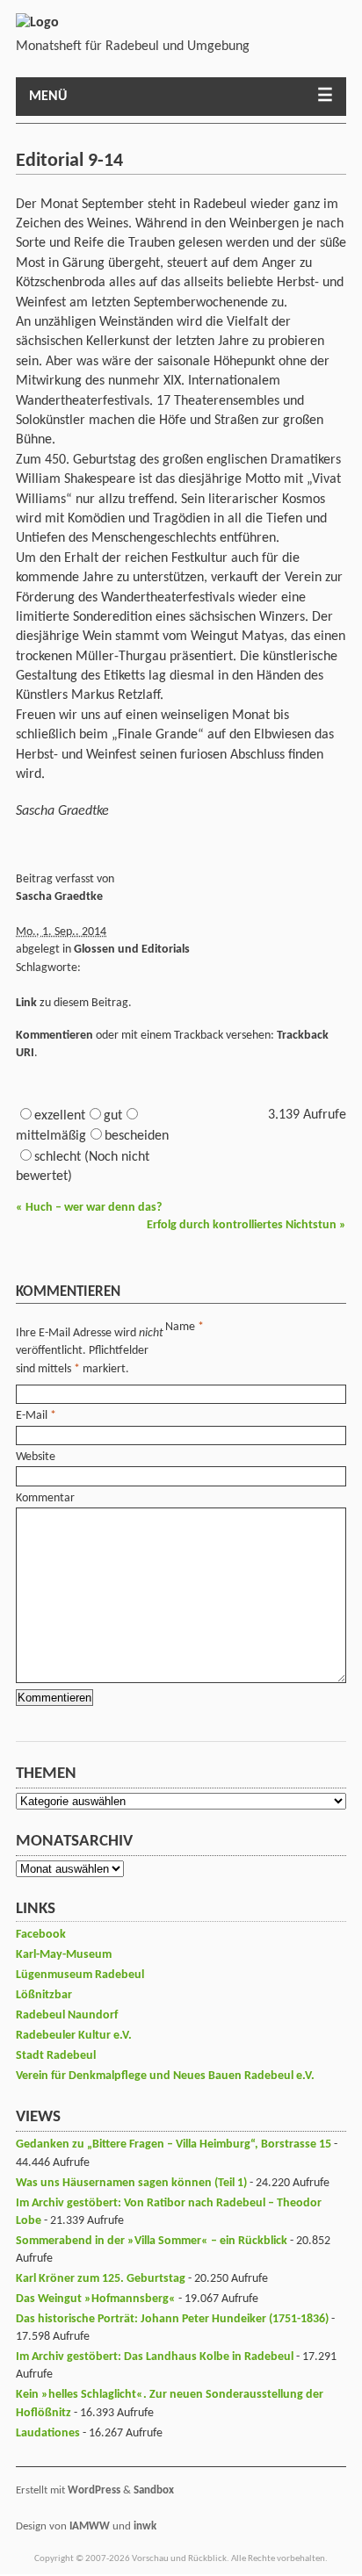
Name (180, 1327)
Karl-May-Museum (64, 1955)
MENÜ (48, 97)
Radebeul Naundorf (67, 2015)
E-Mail (32, 1416)
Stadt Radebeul (56, 2056)
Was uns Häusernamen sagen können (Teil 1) (131, 2183)
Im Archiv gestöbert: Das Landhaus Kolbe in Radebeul (155, 2357)
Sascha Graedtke (59, 897)
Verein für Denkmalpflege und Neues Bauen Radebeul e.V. (165, 2076)
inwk (145, 2526)
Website (36, 1457)
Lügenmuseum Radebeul (80, 1975)
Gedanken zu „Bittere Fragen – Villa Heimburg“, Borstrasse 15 (174, 2144)
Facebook (41, 1935)
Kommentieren (54, 1036)
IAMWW (90, 2526)
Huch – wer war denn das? (89, 1208)
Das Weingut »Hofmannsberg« (96, 2299)
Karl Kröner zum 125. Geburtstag (101, 2279)
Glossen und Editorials (132, 950)
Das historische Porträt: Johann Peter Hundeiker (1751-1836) (172, 2319)
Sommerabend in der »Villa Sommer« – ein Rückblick (152, 2241)
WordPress (94, 2490)
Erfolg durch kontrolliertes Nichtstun (246, 1225)
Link (26, 1003)
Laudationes (48, 2433)
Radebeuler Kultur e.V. (74, 2036)
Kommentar (45, 1498)
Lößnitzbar (44, 1995)
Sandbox (154, 2490)
